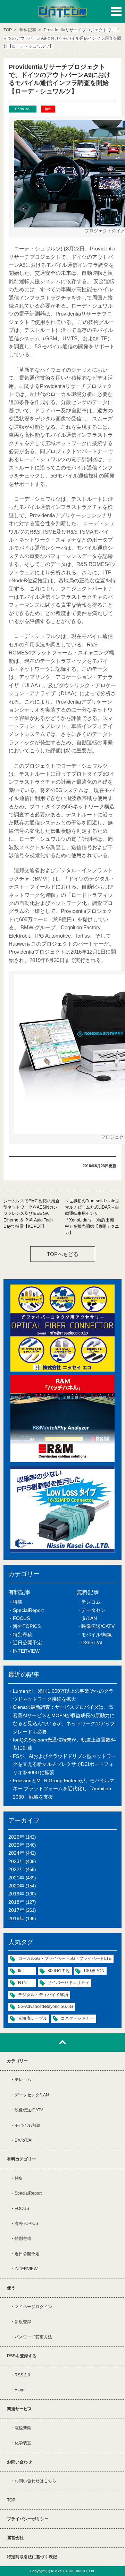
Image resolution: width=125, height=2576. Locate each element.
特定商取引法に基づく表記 (32, 2557)
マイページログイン (33, 2307)
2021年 (16, 1878)
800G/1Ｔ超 (59, 1971)
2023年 (16, 1861)
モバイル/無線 (97, 1635)
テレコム (91, 1602)
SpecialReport (28, 1610)
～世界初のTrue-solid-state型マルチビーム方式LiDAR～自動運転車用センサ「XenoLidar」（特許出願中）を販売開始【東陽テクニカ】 (92, 1217)
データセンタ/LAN (32, 2095)
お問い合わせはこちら (35, 2481)
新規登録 (23, 2322)
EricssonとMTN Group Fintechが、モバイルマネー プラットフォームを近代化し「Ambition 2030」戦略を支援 (64, 1789)
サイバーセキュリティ (68, 1983)
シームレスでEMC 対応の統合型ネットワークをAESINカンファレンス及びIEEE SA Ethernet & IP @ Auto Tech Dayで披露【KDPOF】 (32, 1214)
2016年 (16, 1918)
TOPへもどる (63, 1254)
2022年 (16, 1869)
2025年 (16, 1845)
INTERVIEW (26, 1651)
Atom (19, 2390)
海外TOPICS (27, 1626)
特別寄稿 (23, 1635)
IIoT (22, 1971)
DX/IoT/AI (92, 1643)
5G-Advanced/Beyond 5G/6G (45, 2007)
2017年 (16, 1910)
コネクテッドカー (77, 2018)
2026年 (16, 1837)
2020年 (16, 1886)
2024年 (16, 1853)
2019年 (16, 1894)
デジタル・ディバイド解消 (43, 1995)
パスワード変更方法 (33, 2337)
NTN (22, 1983)
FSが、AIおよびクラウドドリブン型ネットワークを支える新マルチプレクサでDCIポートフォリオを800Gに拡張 (64, 1764)
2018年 (16, 1902)
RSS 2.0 (22, 2375)
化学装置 (23, 2443)
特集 (18, 1602)
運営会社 (15, 2538)
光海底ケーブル (33, 2018)
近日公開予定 (27, 1643)
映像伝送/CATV (98, 1626)
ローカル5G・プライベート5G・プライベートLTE (65, 1958)
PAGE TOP (62, 2043)
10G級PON (94, 1971)
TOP (11, 2500)
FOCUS (21, 1618)
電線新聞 (23, 2428)
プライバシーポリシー (28, 2519)
